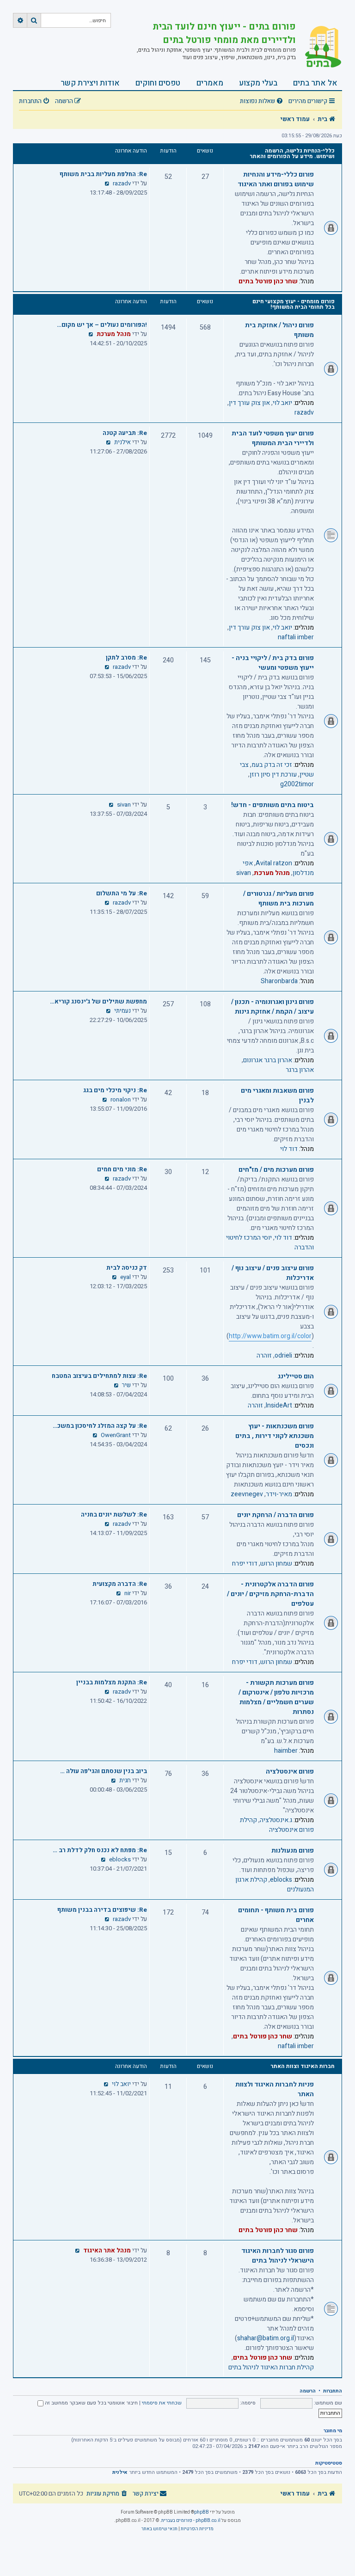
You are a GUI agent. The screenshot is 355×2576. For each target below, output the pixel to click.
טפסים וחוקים (158, 83)
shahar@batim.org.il (266, 2338)
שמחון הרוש (276, 1563)
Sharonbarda (279, 981)
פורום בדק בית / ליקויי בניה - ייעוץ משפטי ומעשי (273, 663)
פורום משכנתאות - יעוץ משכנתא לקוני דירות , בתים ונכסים (275, 1436)
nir (128, 1593)
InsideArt (279, 1405)
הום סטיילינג (296, 1376)
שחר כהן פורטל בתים (268, 281)
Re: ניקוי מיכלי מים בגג (115, 1090)
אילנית (122, 442)
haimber (286, 1751)
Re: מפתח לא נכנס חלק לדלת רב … (100, 1850)
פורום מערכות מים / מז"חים (276, 1170)
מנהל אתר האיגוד (107, 2251)
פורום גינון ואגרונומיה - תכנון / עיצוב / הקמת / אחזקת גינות (272, 1007)
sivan (244, 873)
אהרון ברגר (300, 1070)
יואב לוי (282, 403)
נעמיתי (122, 1011)
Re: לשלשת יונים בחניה (114, 1515)
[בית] (319, 48)
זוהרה (264, 1355)
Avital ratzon (274, 863)
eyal (125, 1277)
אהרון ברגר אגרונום (268, 1060)
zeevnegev (247, 1494)
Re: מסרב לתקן (126, 658)
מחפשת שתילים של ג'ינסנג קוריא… (98, 1002)
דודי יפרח (245, 1563)
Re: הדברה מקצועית (120, 1584)
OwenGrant (116, 1435)
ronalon (121, 1100)
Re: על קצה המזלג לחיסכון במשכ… (100, 1426)
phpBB (202, 2512)
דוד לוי (289, 1149)
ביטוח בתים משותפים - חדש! (272, 805)
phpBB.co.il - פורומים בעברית (191, 2521)
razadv (122, 184)
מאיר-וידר (279, 1494)
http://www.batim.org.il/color (270, 1336)
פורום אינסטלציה (290, 1771)
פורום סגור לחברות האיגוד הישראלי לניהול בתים (278, 2256)
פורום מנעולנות (293, 1851)
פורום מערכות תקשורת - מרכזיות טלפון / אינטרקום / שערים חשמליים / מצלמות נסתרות (276, 1697)
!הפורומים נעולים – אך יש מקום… (102, 325)
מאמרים (210, 83)
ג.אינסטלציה (276, 1820)
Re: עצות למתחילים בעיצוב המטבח (99, 1376)
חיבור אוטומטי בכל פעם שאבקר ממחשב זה (91, 2403)
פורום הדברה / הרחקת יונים (275, 1515)
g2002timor (297, 784)
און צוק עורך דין (249, 403)
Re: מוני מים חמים (122, 1169)
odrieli (283, 1355)
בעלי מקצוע (258, 83)
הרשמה (308, 2391)
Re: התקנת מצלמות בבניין (112, 1683)
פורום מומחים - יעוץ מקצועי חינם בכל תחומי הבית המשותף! (294, 304)
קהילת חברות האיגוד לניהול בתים (271, 2367)
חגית (125, 1781)
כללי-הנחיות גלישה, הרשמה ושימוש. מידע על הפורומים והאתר (292, 153)
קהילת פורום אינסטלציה (277, 1825)
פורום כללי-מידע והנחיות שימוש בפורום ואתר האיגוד (276, 179)
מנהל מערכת (114, 334)
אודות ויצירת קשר (90, 83)
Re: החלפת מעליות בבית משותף (103, 174)
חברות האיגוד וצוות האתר (303, 2066)
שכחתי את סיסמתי (162, 2403)
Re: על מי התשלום (122, 893)
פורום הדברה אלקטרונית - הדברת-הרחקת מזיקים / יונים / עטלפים (270, 1594)
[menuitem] (263, 101)
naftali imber (296, 637)
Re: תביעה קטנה (125, 433)
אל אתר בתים (315, 83)
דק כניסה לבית (127, 1268)
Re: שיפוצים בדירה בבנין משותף (102, 1910)
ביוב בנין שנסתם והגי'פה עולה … (104, 1771)
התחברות (333, 2391)
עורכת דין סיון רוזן (273, 774)
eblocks (281, 1880)
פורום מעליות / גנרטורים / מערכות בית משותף (278, 899)
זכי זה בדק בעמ (272, 765)
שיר (126, 1385)
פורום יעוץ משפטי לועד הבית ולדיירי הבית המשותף (273, 438)
